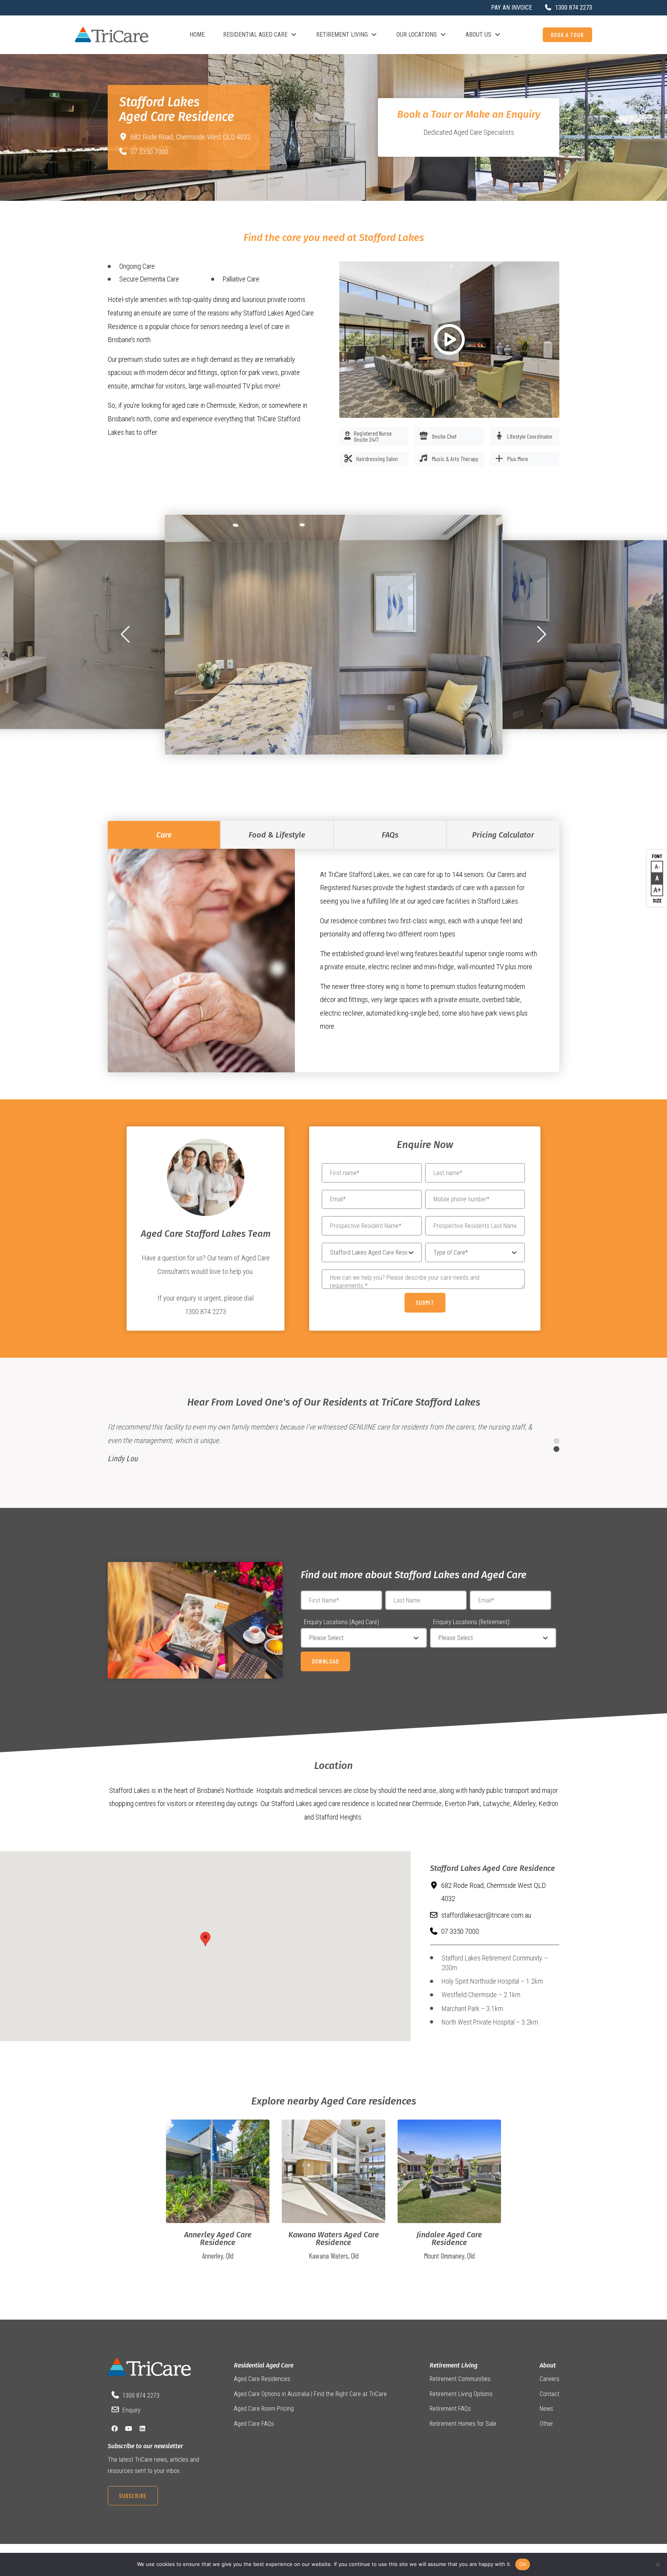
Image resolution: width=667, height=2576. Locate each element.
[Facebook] (115, 2429)
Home (197, 35)
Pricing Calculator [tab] (503, 835)
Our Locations (417, 35)
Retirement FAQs (450, 2409)
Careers (549, 2379)
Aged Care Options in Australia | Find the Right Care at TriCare (310, 2394)
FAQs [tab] (390, 835)
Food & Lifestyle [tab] (277, 835)
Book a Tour (567, 35)
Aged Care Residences (262, 2379)
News (546, 2409)
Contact (549, 2394)
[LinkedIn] (142, 2429)
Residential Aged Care (255, 35)
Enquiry (131, 2410)
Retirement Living (342, 35)
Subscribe (133, 2495)
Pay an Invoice (511, 8)
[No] (657, 2564)
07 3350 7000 (149, 152)
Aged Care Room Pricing (264, 2409)
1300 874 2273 (141, 2395)
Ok (523, 2564)
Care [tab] (164, 835)
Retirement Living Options (461, 2394)
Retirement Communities (460, 2379)
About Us (478, 35)
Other (546, 2424)
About (548, 2365)
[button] (125, 634)
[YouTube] (129, 2429)
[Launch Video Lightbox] (449, 340)
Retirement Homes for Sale (463, 2424)
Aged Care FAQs (254, 2424)
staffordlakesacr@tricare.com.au (486, 1915)
